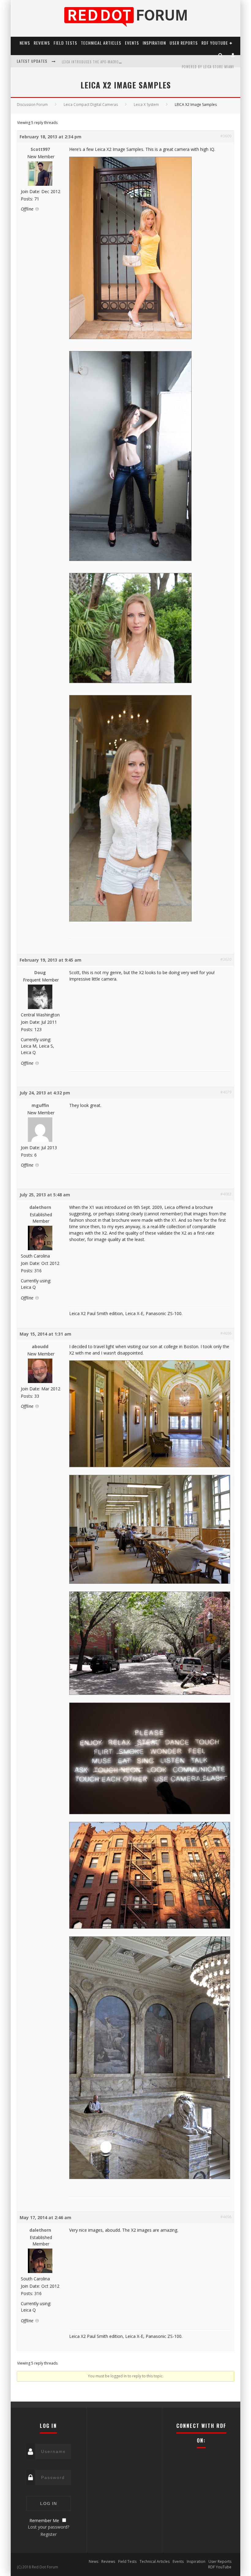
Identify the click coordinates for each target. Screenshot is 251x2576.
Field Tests (65, 43)
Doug (40, 972)
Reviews (42, 43)
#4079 (226, 1092)
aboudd (40, 1346)
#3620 (226, 959)
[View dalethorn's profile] (40, 1249)
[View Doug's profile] (40, 1008)
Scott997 (40, 149)
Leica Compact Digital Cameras (91, 105)
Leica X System (146, 105)
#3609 (226, 136)
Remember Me (44, 2520)
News (25, 43)
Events (132, 43)
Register (49, 2534)
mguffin (40, 1105)
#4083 (226, 1194)
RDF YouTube (215, 43)
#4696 (226, 1333)
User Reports (184, 43)
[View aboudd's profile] (40, 1382)
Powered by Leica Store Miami (208, 67)
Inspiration (154, 43)
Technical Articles (101, 43)
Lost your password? (49, 2527)
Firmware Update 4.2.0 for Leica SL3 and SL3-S (101, 62)
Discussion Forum (32, 105)
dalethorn (40, 1207)
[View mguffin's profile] (40, 1140)
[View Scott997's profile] (40, 184)
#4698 (226, 2217)
